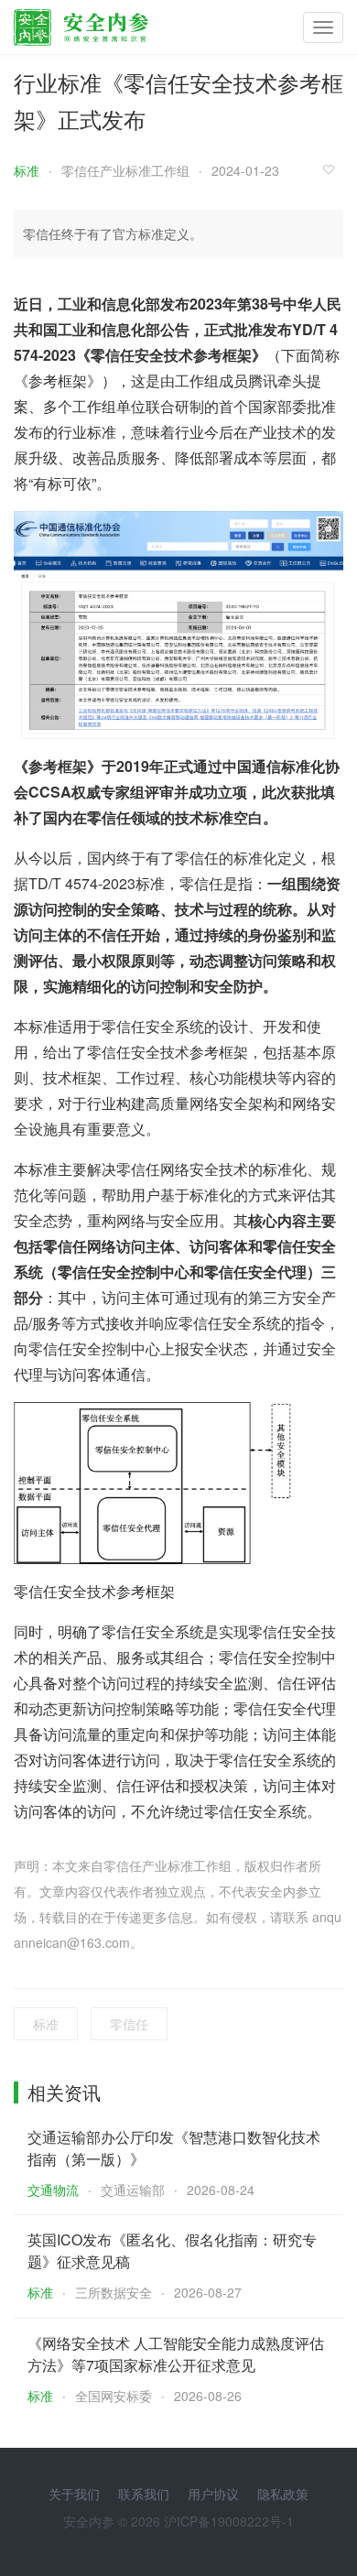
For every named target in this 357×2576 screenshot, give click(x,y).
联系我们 (144, 2494)
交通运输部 (133, 2190)
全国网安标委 (114, 2396)
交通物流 (53, 2190)
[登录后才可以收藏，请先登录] (333, 169)
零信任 (129, 2024)
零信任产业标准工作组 (125, 170)
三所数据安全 (114, 2292)
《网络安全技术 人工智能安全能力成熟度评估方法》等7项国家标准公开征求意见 (176, 2354)
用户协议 (213, 2494)
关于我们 (74, 2494)
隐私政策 (283, 2494)
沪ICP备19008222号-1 (229, 2521)
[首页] (81, 23)
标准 (27, 170)
